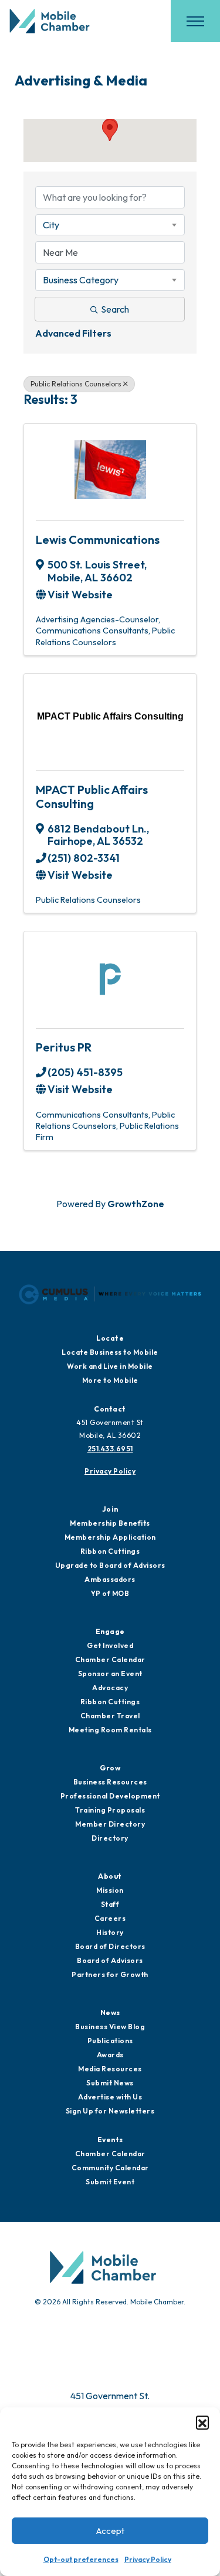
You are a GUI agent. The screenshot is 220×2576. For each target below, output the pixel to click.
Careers (110, 1918)
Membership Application (110, 1537)
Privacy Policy (148, 2559)
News (110, 2012)
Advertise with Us (110, 2097)
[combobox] (110, 225)
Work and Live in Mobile (110, 1366)
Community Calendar (110, 2168)
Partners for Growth (110, 1974)
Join (110, 1509)
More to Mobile (110, 1380)
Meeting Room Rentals (110, 1730)
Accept (110, 2531)
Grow (110, 1768)
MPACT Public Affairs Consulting (92, 797)
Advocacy (110, 1688)
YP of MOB (110, 1593)
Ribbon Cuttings (110, 1551)
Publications (110, 2041)
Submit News (110, 2083)
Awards (110, 2055)
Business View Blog (110, 2027)
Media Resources (110, 2069)
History (110, 1932)
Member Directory (110, 1824)
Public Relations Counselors (76, 384)
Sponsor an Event (110, 1674)
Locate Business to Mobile (110, 1352)
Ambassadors (110, 1579)
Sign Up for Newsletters (110, 2111)
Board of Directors (110, 1946)
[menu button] (195, 21)
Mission (110, 1890)
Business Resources (110, 1782)
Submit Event (110, 2182)
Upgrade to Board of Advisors (110, 1565)
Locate (110, 1338)
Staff (110, 1904)
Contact (110, 1409)
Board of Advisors (110, 1960)
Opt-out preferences (81, 2559)
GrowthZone (136, 1204)
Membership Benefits (110, 1523)
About (110, 1876)
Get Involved (110, 1645)
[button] (202, 2422)
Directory (110, 1838)
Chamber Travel (110, 1716)
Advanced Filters (73, 333)
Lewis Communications (98, 539)
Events (110, 2140)
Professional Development (110, 1796)
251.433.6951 (110, 1449)
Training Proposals (110, 1810)
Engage (110, 1631)
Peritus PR (64, 1047)
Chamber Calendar (110, 1659)
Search (115, 309)
